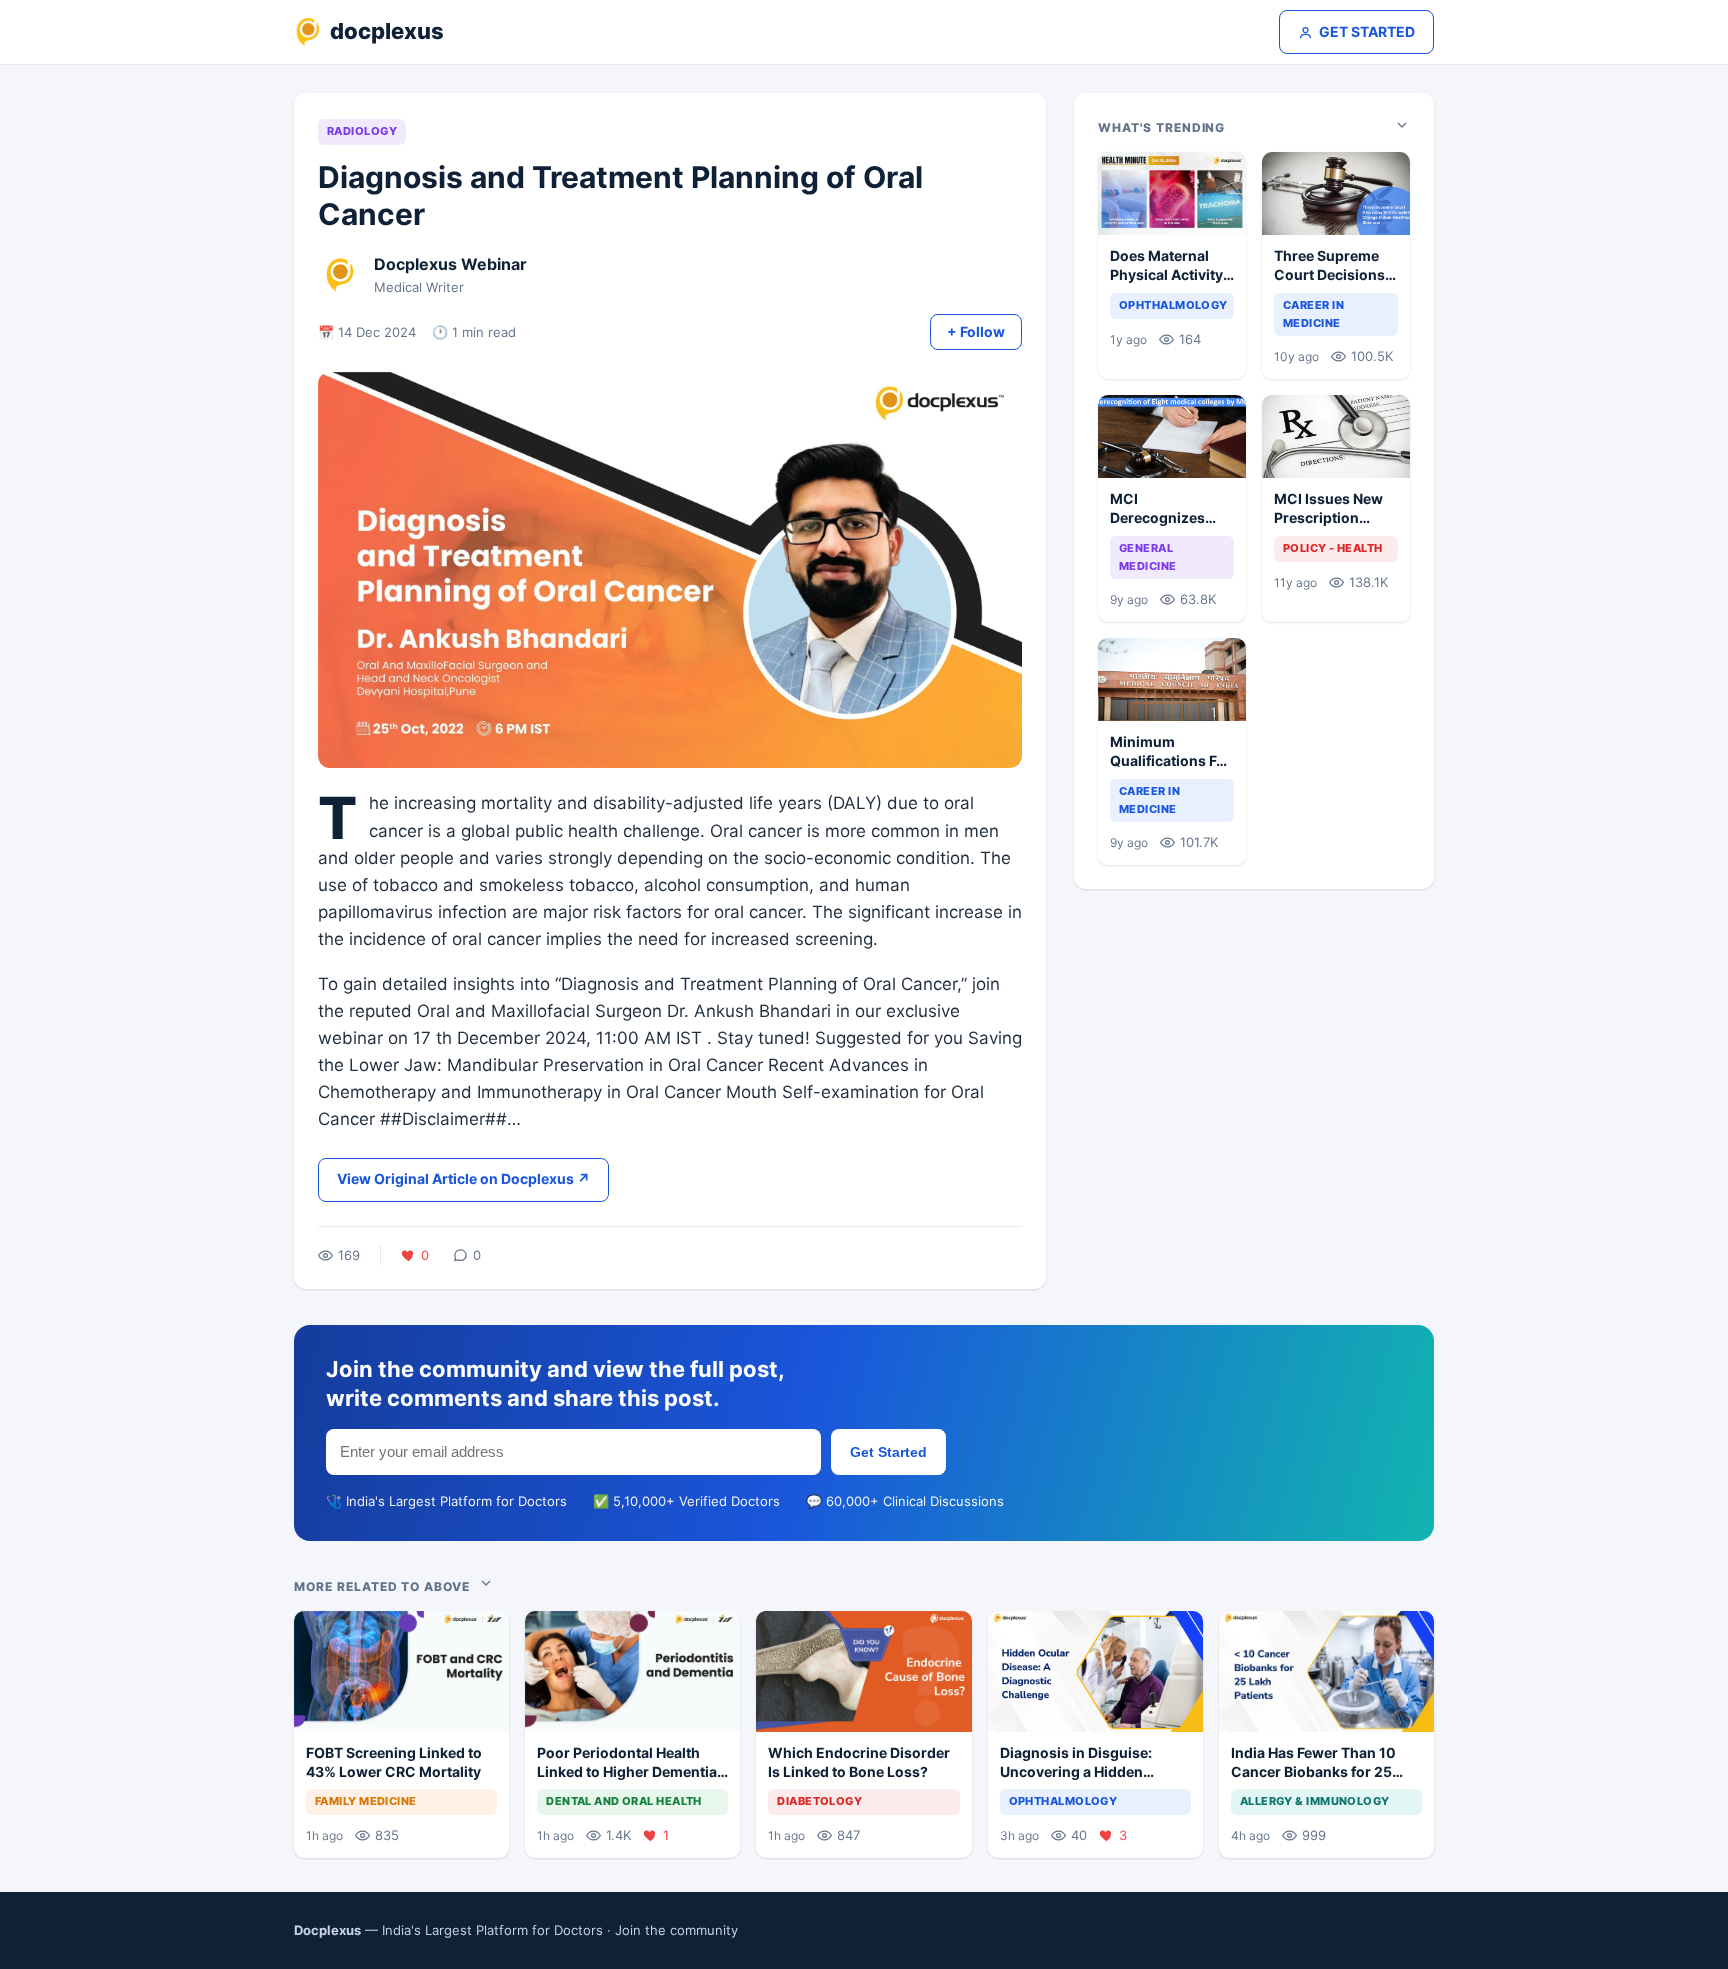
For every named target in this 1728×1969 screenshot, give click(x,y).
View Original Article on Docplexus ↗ (463, 1178)
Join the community (676, 1930)
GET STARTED (1367, 31)
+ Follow (976, 331)
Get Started (888, 1452)
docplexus (387, 31)
